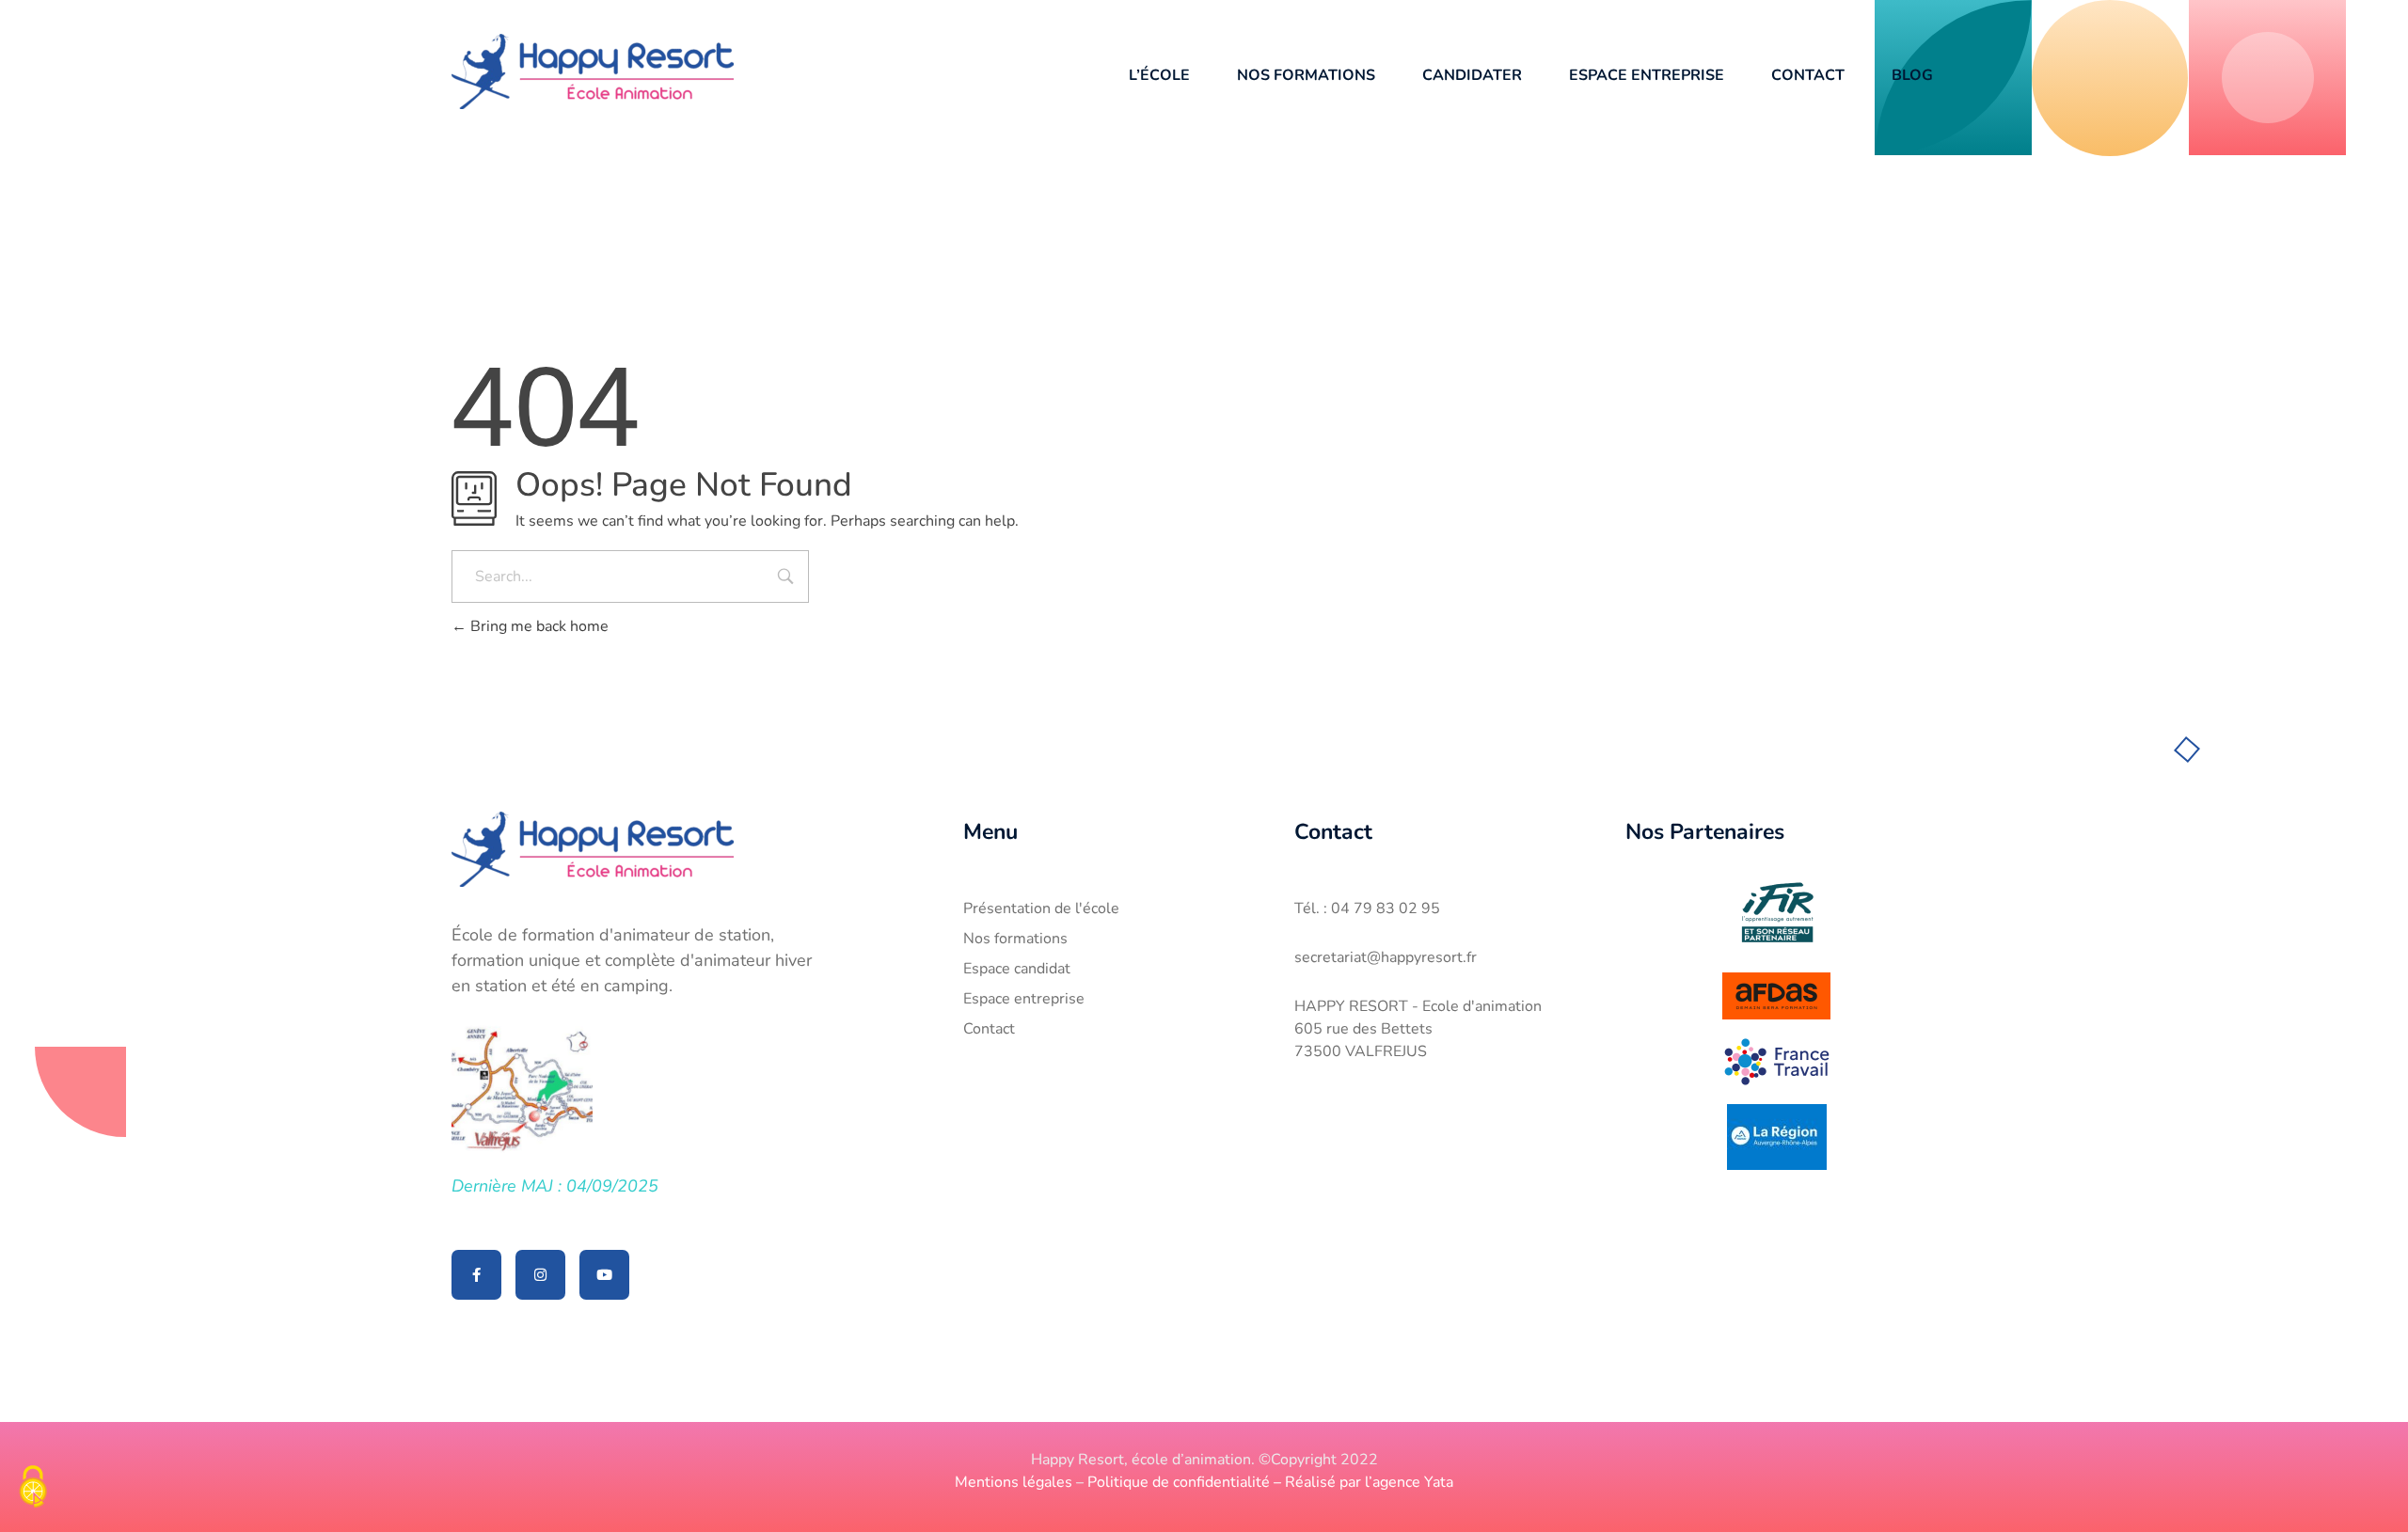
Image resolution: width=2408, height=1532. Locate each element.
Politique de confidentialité (1179, 1482)
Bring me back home (538, 626)
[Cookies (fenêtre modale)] (33, 1489)
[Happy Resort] (593, 71)
